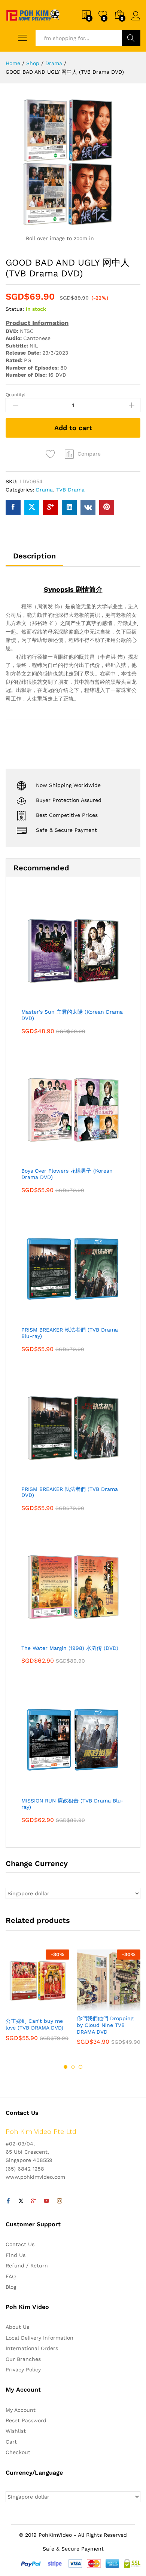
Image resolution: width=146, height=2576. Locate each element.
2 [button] (73, 2067)
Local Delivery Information (39, 2338)
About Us (17, 2327)
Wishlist (16, 2431)
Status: (15, 309)
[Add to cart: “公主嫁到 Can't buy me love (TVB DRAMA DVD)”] (19, 2009)
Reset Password (26, 2420)
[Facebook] (8, 2201)
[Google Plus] (34, 2201)
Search (131, 38)
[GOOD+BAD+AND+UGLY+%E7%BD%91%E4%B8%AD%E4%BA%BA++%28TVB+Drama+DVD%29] (32, 507)
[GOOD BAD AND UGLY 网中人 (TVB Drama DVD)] (13, 507)
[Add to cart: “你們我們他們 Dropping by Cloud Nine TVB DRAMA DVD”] (90, 2006)
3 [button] (80, 2067)
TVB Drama (70, 490)
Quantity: (16, 395)
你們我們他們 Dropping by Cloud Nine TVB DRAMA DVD (105, 2025)
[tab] (34, 559)
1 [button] (66, 2067)
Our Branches (23, 2359)
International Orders (32, 2348)
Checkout (18, 2452)
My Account (21, 2410)
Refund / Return (27, 2266)
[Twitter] (21, 2201)
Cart (11, 2442)
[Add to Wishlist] (51, 454)
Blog (11, 2287)
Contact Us (20, 2244)
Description (34, 556)
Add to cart (73, 428)
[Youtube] (46, 2201)
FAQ (11, 2276)
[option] (37, 2001)
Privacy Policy (23, 2370)
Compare (89, 454)
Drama (44, 490)
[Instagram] (60, 2201)
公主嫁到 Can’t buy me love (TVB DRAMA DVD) (34, 2024)
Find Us (16, 2255)
